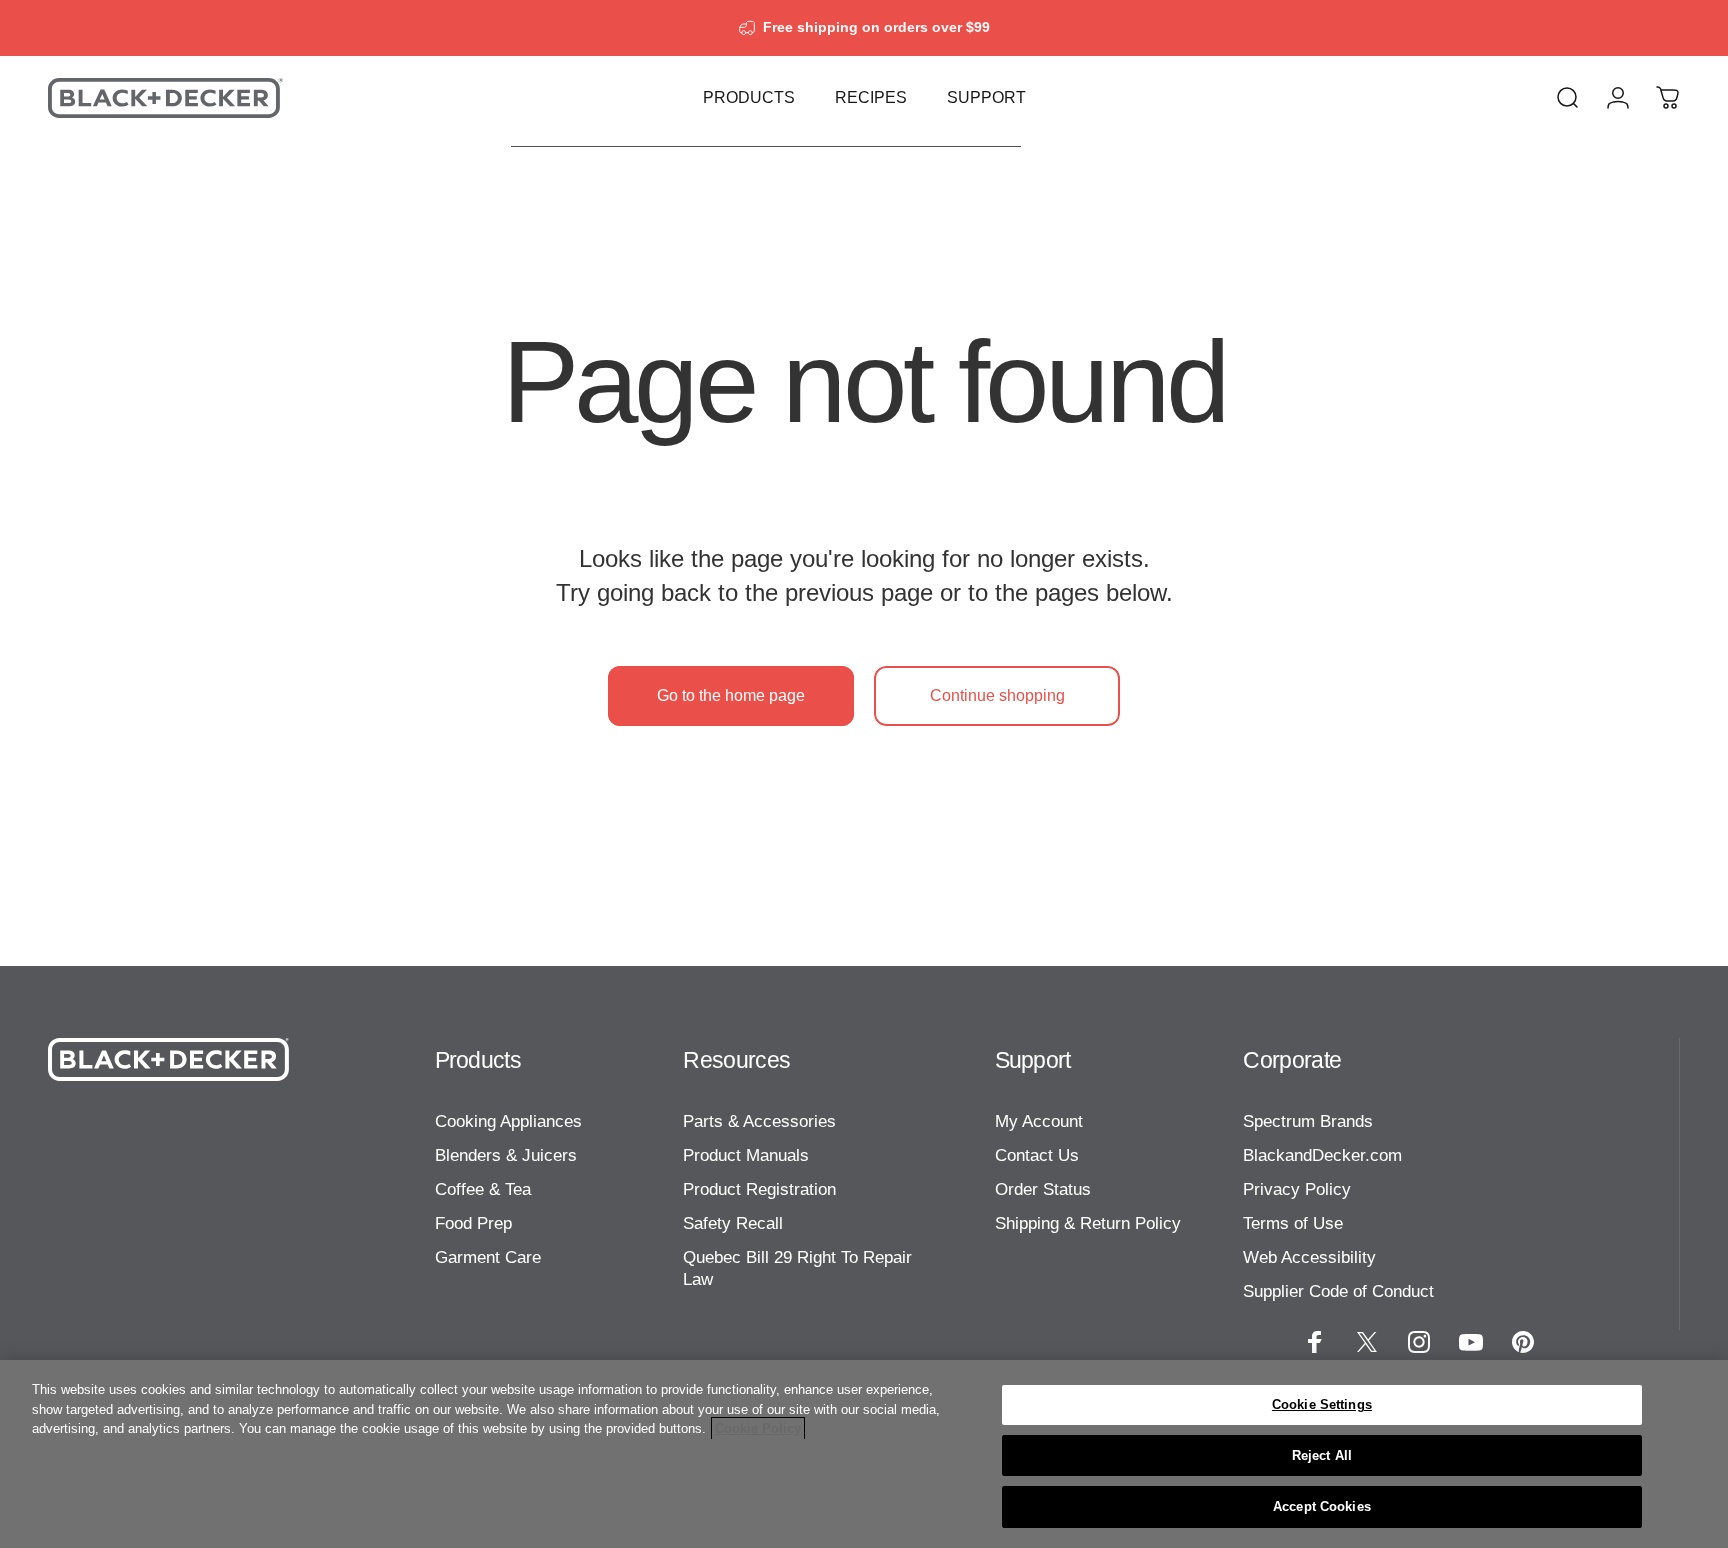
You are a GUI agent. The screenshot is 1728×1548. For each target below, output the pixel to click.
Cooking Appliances (508, 1121)
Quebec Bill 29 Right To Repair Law (797, 1268)
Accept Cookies (1322, 1506)
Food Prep (473, 1223)
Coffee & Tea (483, 1189)
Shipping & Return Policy (1088, 1223)
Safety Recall (733, 1223)
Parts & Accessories (759, 1121)
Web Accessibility (1309, 1257)
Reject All (1322, 1455)
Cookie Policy (758, 1428)
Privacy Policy (1297, 1189)
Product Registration (759, 1189)
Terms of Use (1293, 1223)
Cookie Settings (1322, 1404)
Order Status (1043, 1189)
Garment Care (488, 1257)
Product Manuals (746, 1155)
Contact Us (1037, 1155)
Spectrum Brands (1308, 1121)
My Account (1039, 1121)
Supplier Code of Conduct (1338, 1291)
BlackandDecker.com (1322, 1155)
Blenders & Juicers (506, 1155)
